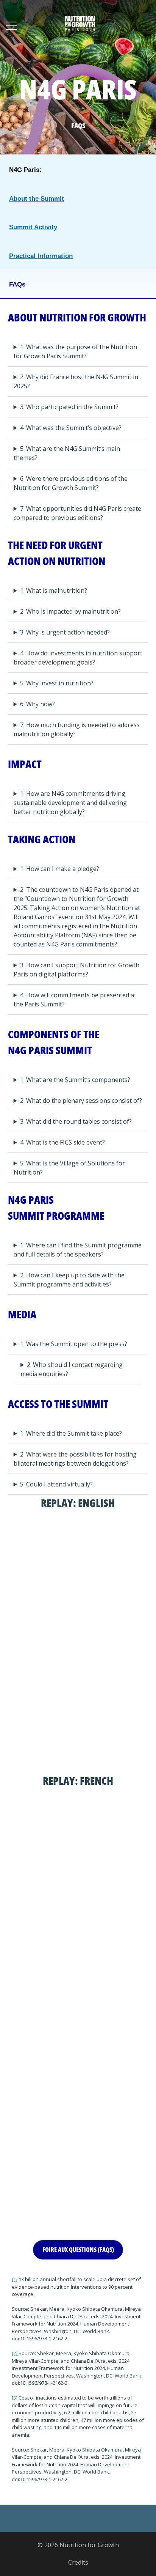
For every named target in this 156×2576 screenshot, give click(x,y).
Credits (78, 2562)
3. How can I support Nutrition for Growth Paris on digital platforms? (76, 970)
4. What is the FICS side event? (62, 1142)
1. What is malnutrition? (54, 590)
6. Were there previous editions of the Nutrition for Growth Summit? (71, 483)
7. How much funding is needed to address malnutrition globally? (77, 729)
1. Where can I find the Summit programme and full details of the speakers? (78, 1250)
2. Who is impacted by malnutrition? (70, 611)
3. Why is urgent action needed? (65, 632)
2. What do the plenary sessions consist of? (81, 1101)
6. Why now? (37, 704)
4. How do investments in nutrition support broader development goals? (78, 658)
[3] (15, 2398)
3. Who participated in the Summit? (69, 407)
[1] (15, 2279)
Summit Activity (33, 227)
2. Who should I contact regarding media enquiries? (72, 1369)
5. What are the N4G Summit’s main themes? (67, 453)
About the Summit (37, 199)
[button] (78, 2250)
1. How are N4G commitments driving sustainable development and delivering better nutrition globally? (70, 803)
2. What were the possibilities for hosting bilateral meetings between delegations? (75, 1459)
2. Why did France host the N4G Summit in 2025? (76, 381)
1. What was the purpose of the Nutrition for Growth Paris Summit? (75, 351)
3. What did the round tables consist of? (76, 1121)
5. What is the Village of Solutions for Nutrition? (69, 1168)
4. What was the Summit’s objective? (71, 428)
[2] (15, 2353)
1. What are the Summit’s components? (75, 1080)
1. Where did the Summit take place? (71, 1433)
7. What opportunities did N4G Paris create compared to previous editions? (77, 513)
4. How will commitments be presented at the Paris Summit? (75, 1000)
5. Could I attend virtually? (56, 1484)
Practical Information (41, 256)
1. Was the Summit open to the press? (74, 1344)
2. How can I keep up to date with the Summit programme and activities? (69, 1280)
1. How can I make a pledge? (60, 869)
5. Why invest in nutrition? (57, 683)
